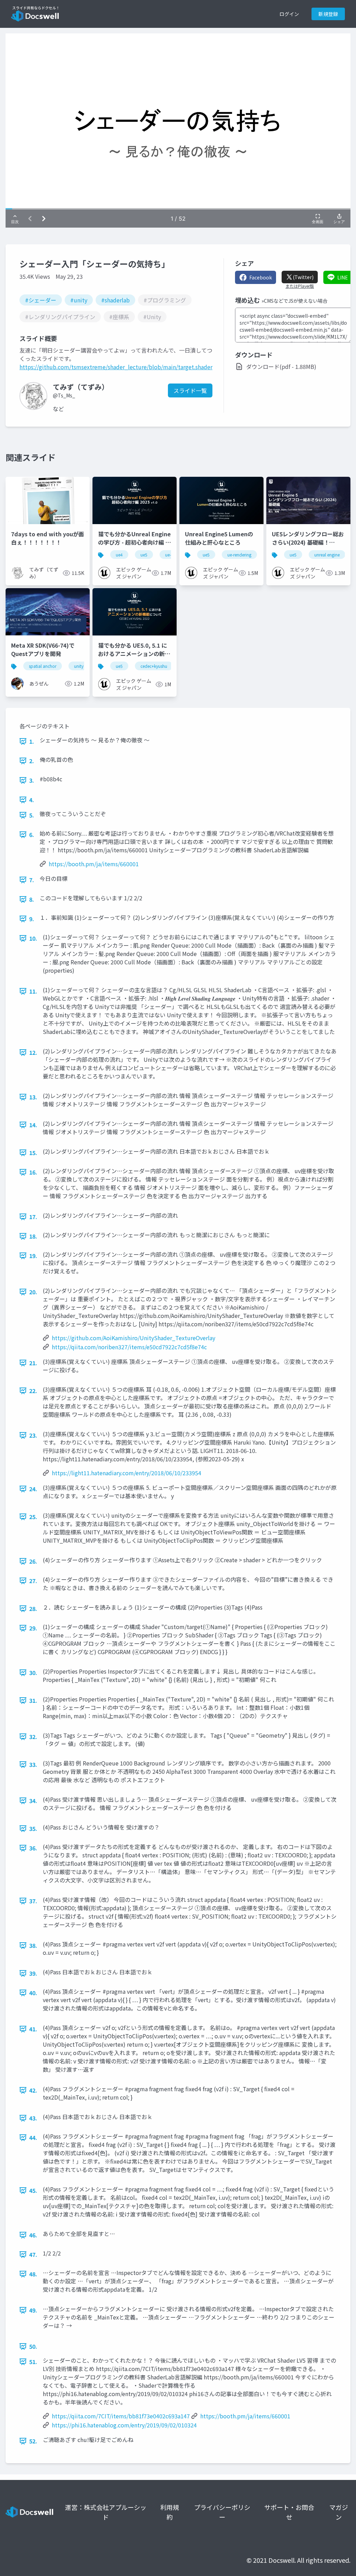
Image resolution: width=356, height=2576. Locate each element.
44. (33, 2138)
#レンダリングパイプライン (60, 317)
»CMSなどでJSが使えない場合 (294, 301)
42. (33, 2090)
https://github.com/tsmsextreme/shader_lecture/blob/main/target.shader (116, 367)
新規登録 (328, 14)
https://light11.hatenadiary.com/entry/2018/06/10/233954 (127, 1473)
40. (33, 1993)
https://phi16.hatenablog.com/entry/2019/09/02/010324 (124, 2425)
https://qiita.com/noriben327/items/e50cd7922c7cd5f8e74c (129, 1347)
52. (33, 2441)
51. (33, 2362)
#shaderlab (115, 300)
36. (33, 1848)
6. (32, 835)
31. (33, 1700)
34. (33, 1801)
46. (33, 2235)
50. (33, 2346)
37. (33, 1901)
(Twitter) (303, 277)
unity (79, 666)
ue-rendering (239, 555)
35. (33, 1828)
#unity (79, 300)
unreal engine (327, 555)
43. (33, 2118)
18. (33, 1236)
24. (33, 1489)
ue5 (144, 555)
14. (33, 1125)
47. (33, 2254)
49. (33, 2310)
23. (33, 1435)
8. (32, 899)
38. (33, 1945)
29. (33, 1628)
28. (33, 1609)
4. (32, 800)
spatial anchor (43, 666)
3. (32, 780)
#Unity (152, 317)
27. (33, 1581)
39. (33, 1973)
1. (32, 741)
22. (33, 1391)
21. (33, 1363)
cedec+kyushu (154, 666)
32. (33, 1737)
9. (32, 919)
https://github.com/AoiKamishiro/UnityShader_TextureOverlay (133, 1338)
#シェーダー (41, 300)
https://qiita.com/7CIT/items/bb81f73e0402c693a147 (121, 2416)
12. (33, 1052)
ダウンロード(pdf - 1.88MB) (281, 366)
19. (33, 1256)
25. (33, 1517)
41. (33, 2029)
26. (33, 1561)
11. (33, 991)
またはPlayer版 (300, 286)
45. (33, 2190)
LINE (343, 277)
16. (33, 1172)
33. (33, 1764)
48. (33, 2274)
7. (32, 880)
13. (33, 1097)
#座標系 (119, 317)
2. (32, 761)
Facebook (261, 277)
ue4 (119, 555)
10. (33, 938)
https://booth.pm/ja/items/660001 (94, 864)
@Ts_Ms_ (64, 395)
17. (33, 1217)
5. (32, 815)
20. (33, 1292)
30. (33, 1673)
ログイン (289, 14)
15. (33, 1153)
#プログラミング (165, 300)
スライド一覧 (190, 390)
